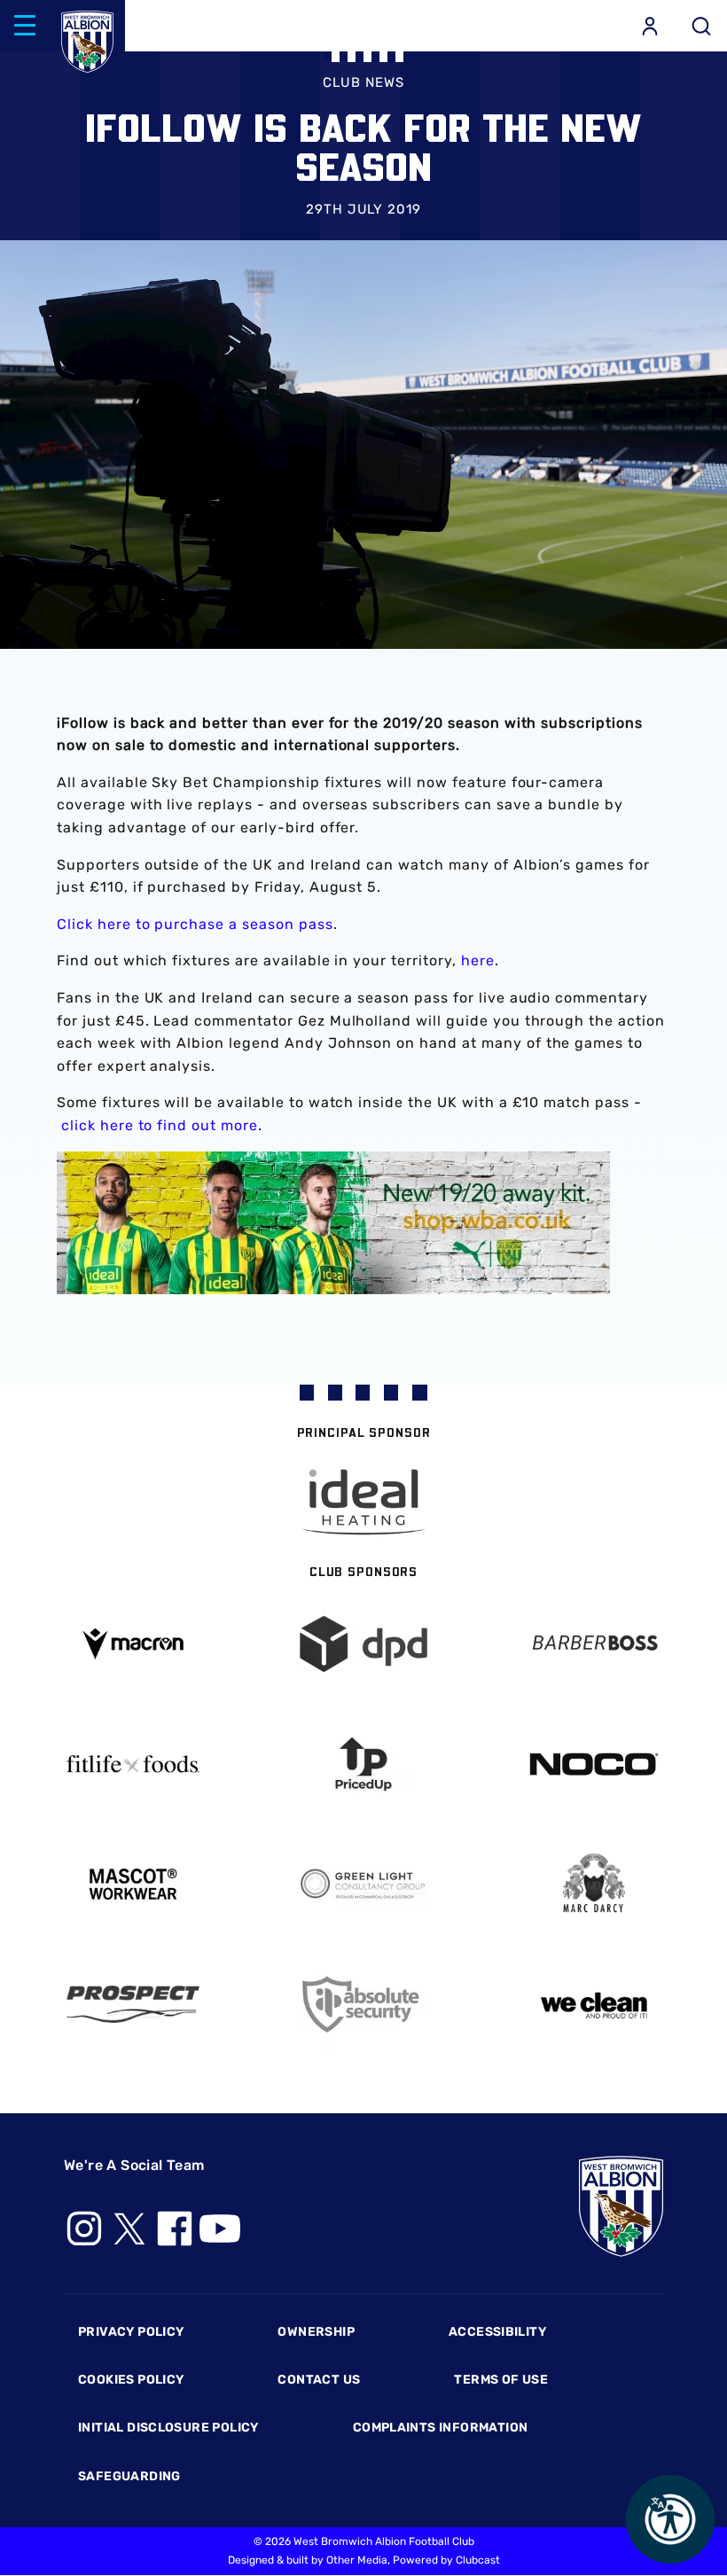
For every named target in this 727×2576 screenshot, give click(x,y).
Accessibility (497, 2332)
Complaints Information (441, 2428)
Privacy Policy (131, 2332)
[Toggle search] (701, 26)
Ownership (316, 2332)
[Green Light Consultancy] (363, 1884)
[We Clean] (594, 2004)
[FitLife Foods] (133, 1764)
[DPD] (363, 1644)
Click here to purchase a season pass (195, 924)
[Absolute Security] (363, 2005)
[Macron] (133, 1644)
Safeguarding (129, 2476)
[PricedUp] (363, 1764)
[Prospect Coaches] (133, 2004)
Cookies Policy (131, 2380)
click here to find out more (160, 1125)
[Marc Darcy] (594, 1884)
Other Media (357, 2560)
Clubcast (478, 2560)
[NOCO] (594, 1764)
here (478, 960)
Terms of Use (501, 2380)
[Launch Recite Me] (670, 2519)
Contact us (319, 2380)
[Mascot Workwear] (133, 1884)
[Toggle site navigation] (25, 26)
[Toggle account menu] (650, 26)
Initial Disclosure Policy (168, 2428)
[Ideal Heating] (363, 1502)
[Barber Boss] (594, 1644)
